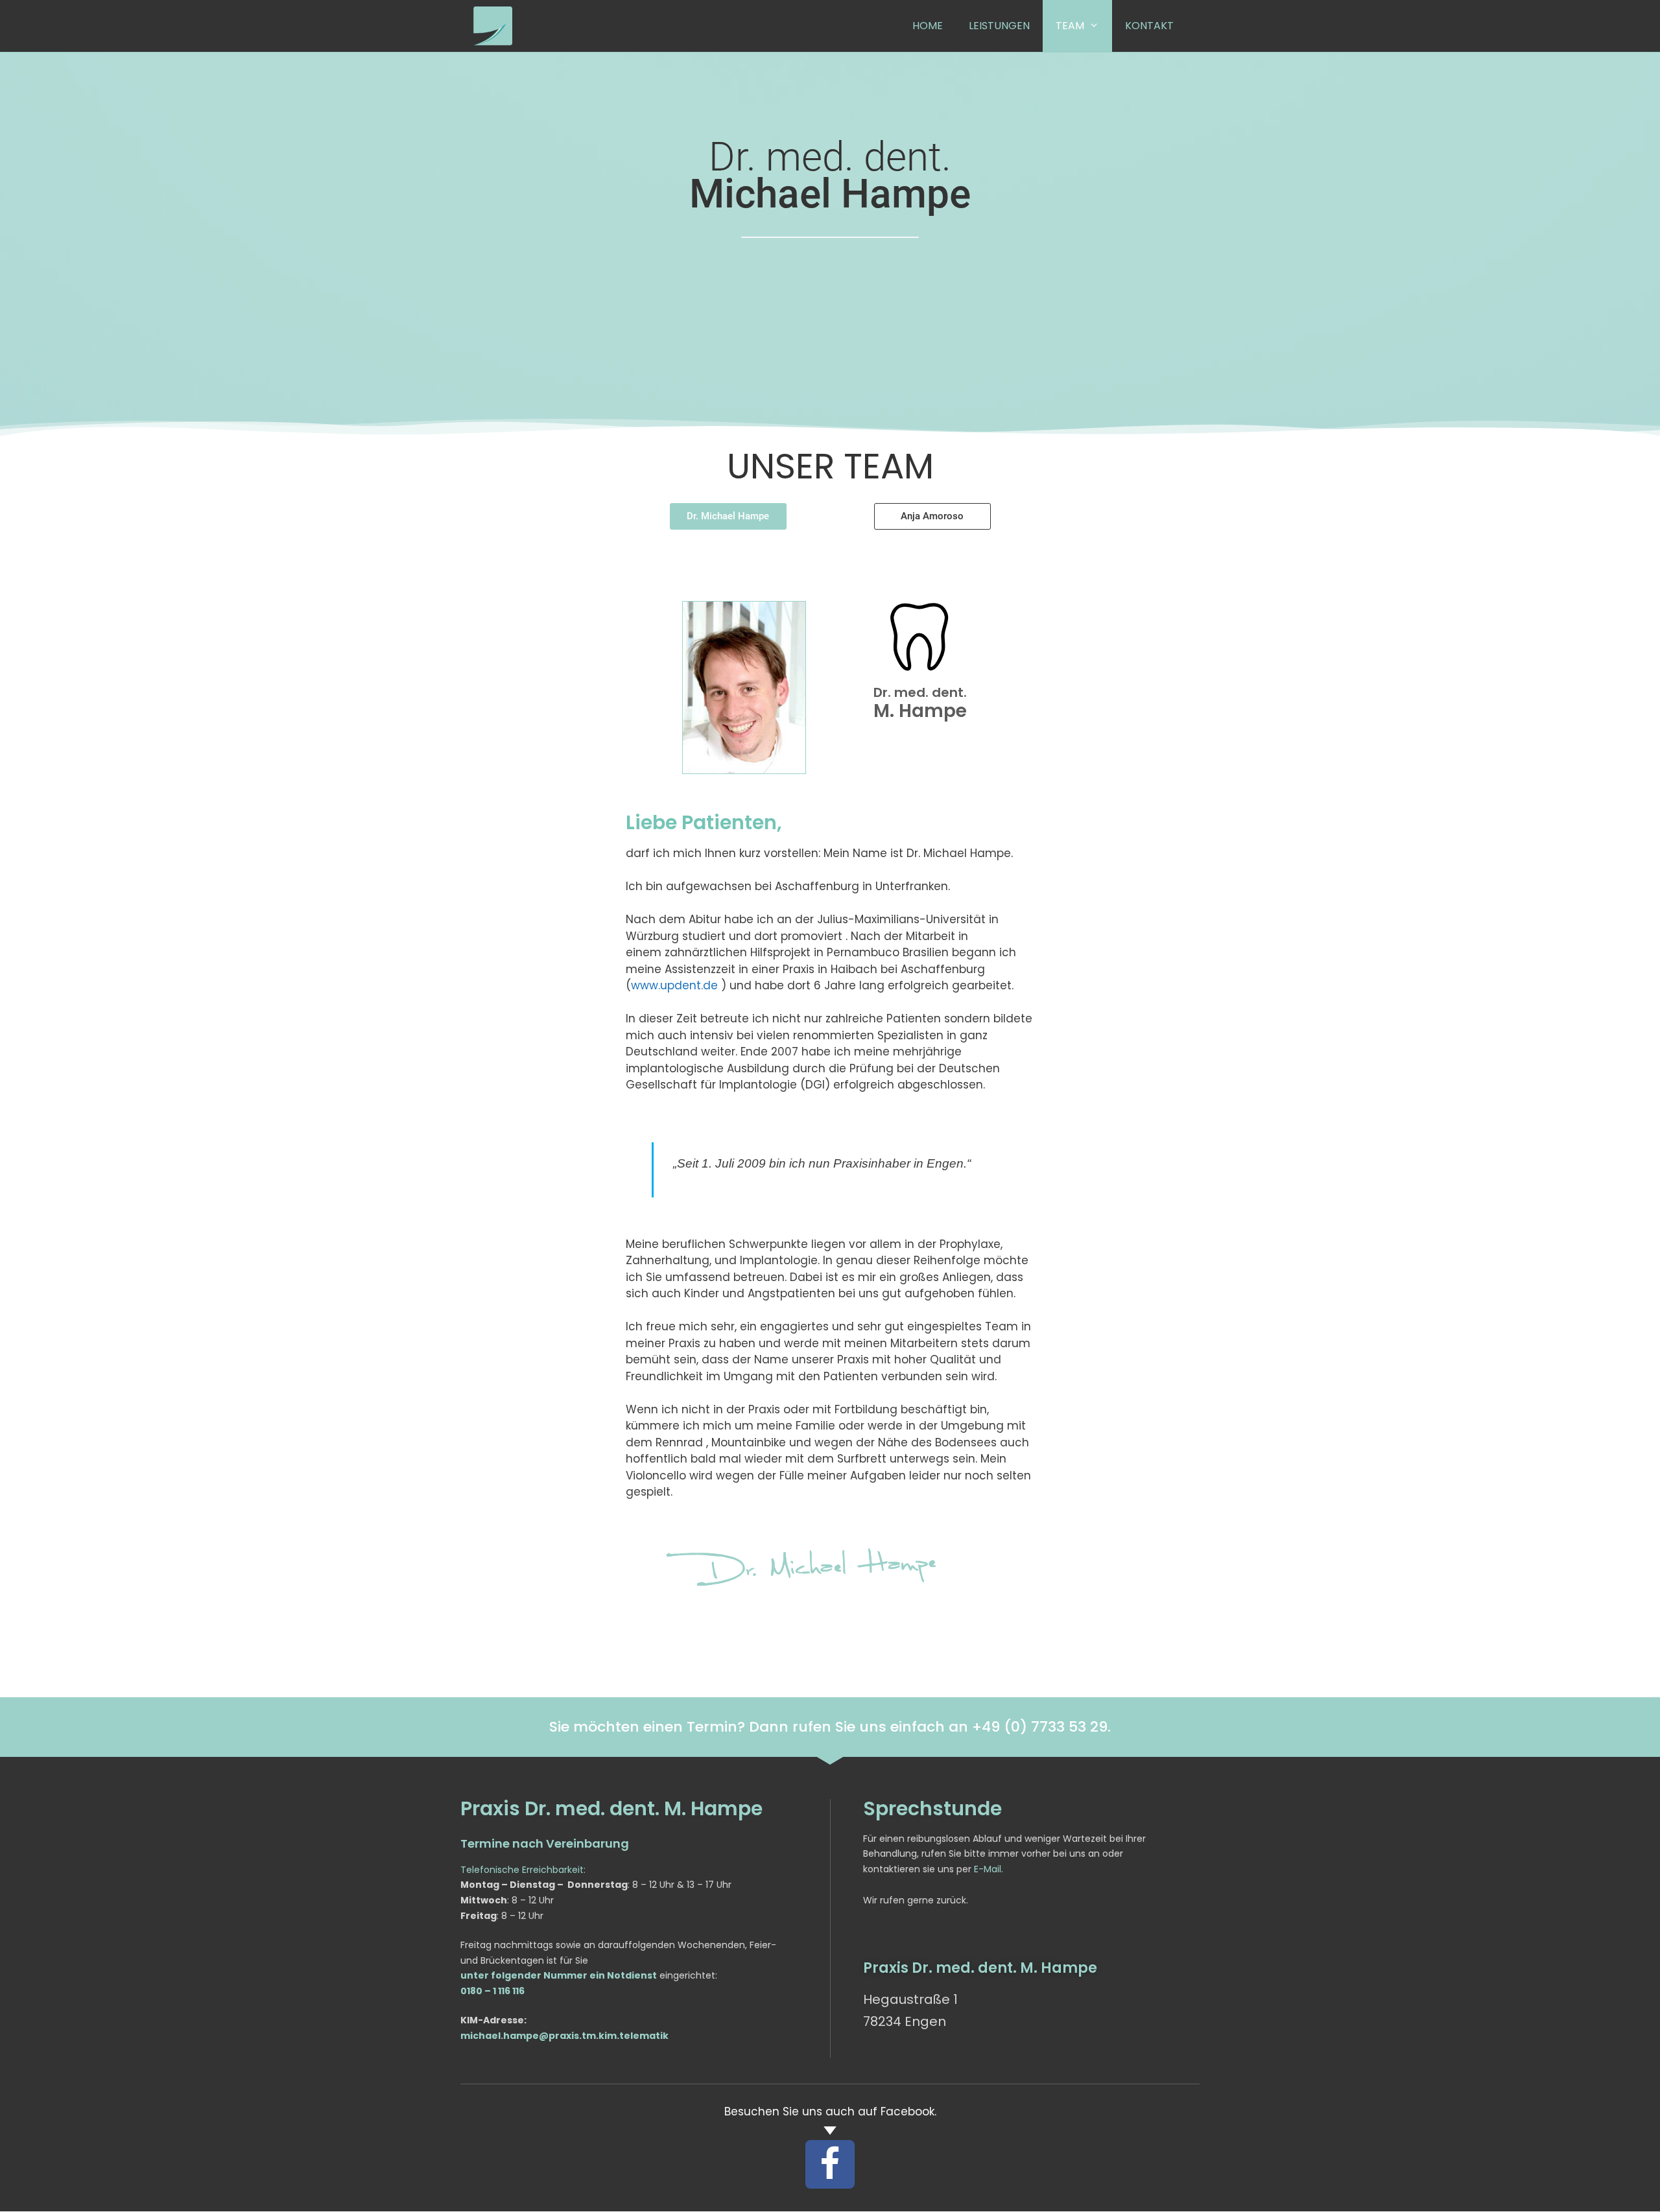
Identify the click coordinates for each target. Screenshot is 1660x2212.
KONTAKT (1149, 26)
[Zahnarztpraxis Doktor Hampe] (493, 26)
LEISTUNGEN (999, 26)
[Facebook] (830, 2165)
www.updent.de (674, 985)
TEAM (1070, 26)
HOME (928, 26)
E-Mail (988, 1869)
